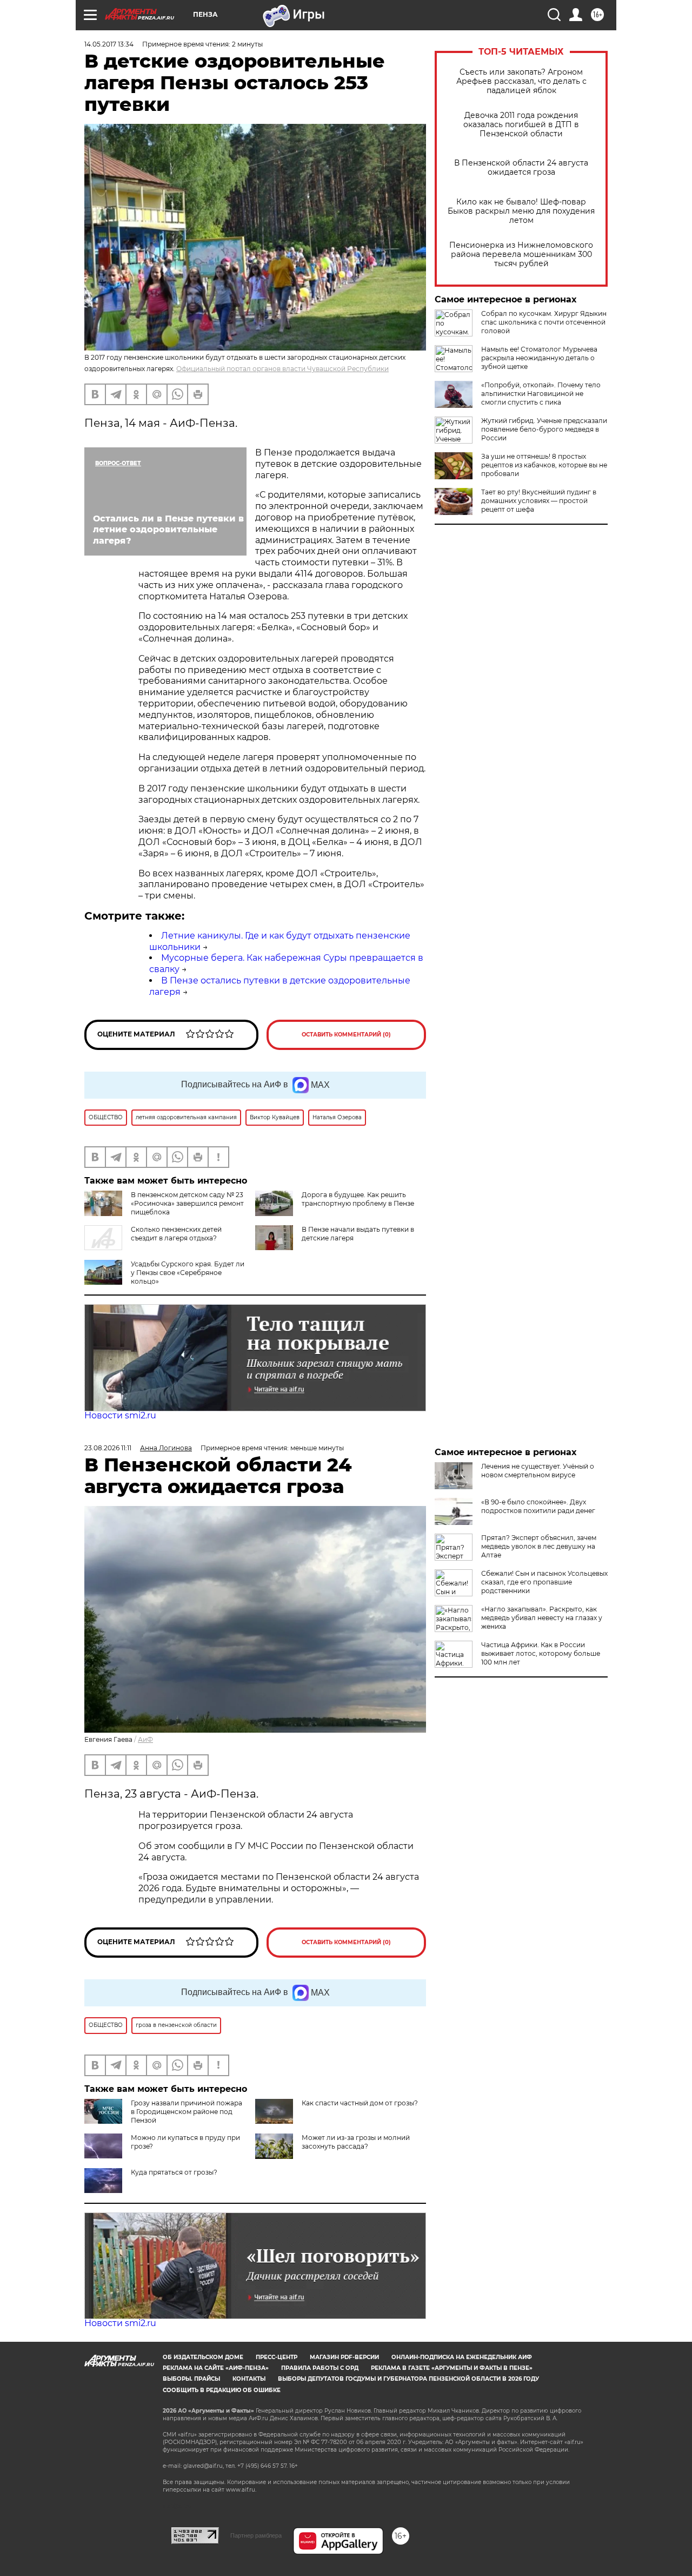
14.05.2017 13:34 (109, 44)
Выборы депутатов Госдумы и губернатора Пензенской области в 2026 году (408, 2379)
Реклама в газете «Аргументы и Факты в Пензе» (452, 2368)
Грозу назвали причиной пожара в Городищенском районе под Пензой (187, 2112)
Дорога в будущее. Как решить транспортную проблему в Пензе (358, 1199)
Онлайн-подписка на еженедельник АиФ (462, 2357)
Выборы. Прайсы (191, 2379)
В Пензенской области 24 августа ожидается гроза (521, 168)
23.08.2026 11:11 (108, 1448)
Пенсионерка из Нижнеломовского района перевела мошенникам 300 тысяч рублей (521, 255)
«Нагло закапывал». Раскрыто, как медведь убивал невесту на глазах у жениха (542, 1618)
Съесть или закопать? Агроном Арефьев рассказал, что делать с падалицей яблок (521, 81)
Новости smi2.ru (120, 1415)
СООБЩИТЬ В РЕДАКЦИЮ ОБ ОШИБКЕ (222, 2390)
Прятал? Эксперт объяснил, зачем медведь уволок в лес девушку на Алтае (539, 1546)
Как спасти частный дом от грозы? (360, 2103)
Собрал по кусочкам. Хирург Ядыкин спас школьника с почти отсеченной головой (544, 322)
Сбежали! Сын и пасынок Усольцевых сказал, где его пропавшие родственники (544, 1582)
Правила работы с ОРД (320, 2368)
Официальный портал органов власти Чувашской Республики (282, 369)
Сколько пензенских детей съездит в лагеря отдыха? (176, 1234)
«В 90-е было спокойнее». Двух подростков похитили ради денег (538, 1506)
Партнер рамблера (256, 2535)
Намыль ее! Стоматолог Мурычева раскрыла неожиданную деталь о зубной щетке (539, 358)
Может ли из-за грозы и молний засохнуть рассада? (356, 2142)
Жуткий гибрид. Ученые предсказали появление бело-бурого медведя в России (544, 429)
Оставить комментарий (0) (346, 1035)
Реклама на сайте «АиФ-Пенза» (216, 2368)
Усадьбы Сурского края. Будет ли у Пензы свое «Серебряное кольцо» (188, 1273)
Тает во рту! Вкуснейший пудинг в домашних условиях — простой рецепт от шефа (539, 501)
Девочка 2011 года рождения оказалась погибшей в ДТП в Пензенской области (521, 125)
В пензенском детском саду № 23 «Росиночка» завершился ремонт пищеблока (187, 1203)
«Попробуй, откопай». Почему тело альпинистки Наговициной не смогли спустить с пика (541, 394)
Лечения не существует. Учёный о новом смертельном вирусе (538, 1471)
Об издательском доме (203, 2357)
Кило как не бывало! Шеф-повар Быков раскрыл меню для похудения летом (521, 211)
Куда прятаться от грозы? (174, 2172)
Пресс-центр (277, 2357)
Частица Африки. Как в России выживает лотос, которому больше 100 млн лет (541, 1653)
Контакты (249, 2379)
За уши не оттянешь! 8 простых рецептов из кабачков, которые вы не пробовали (544, 465)
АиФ (145, 1739)
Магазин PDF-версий (344, 2357)
